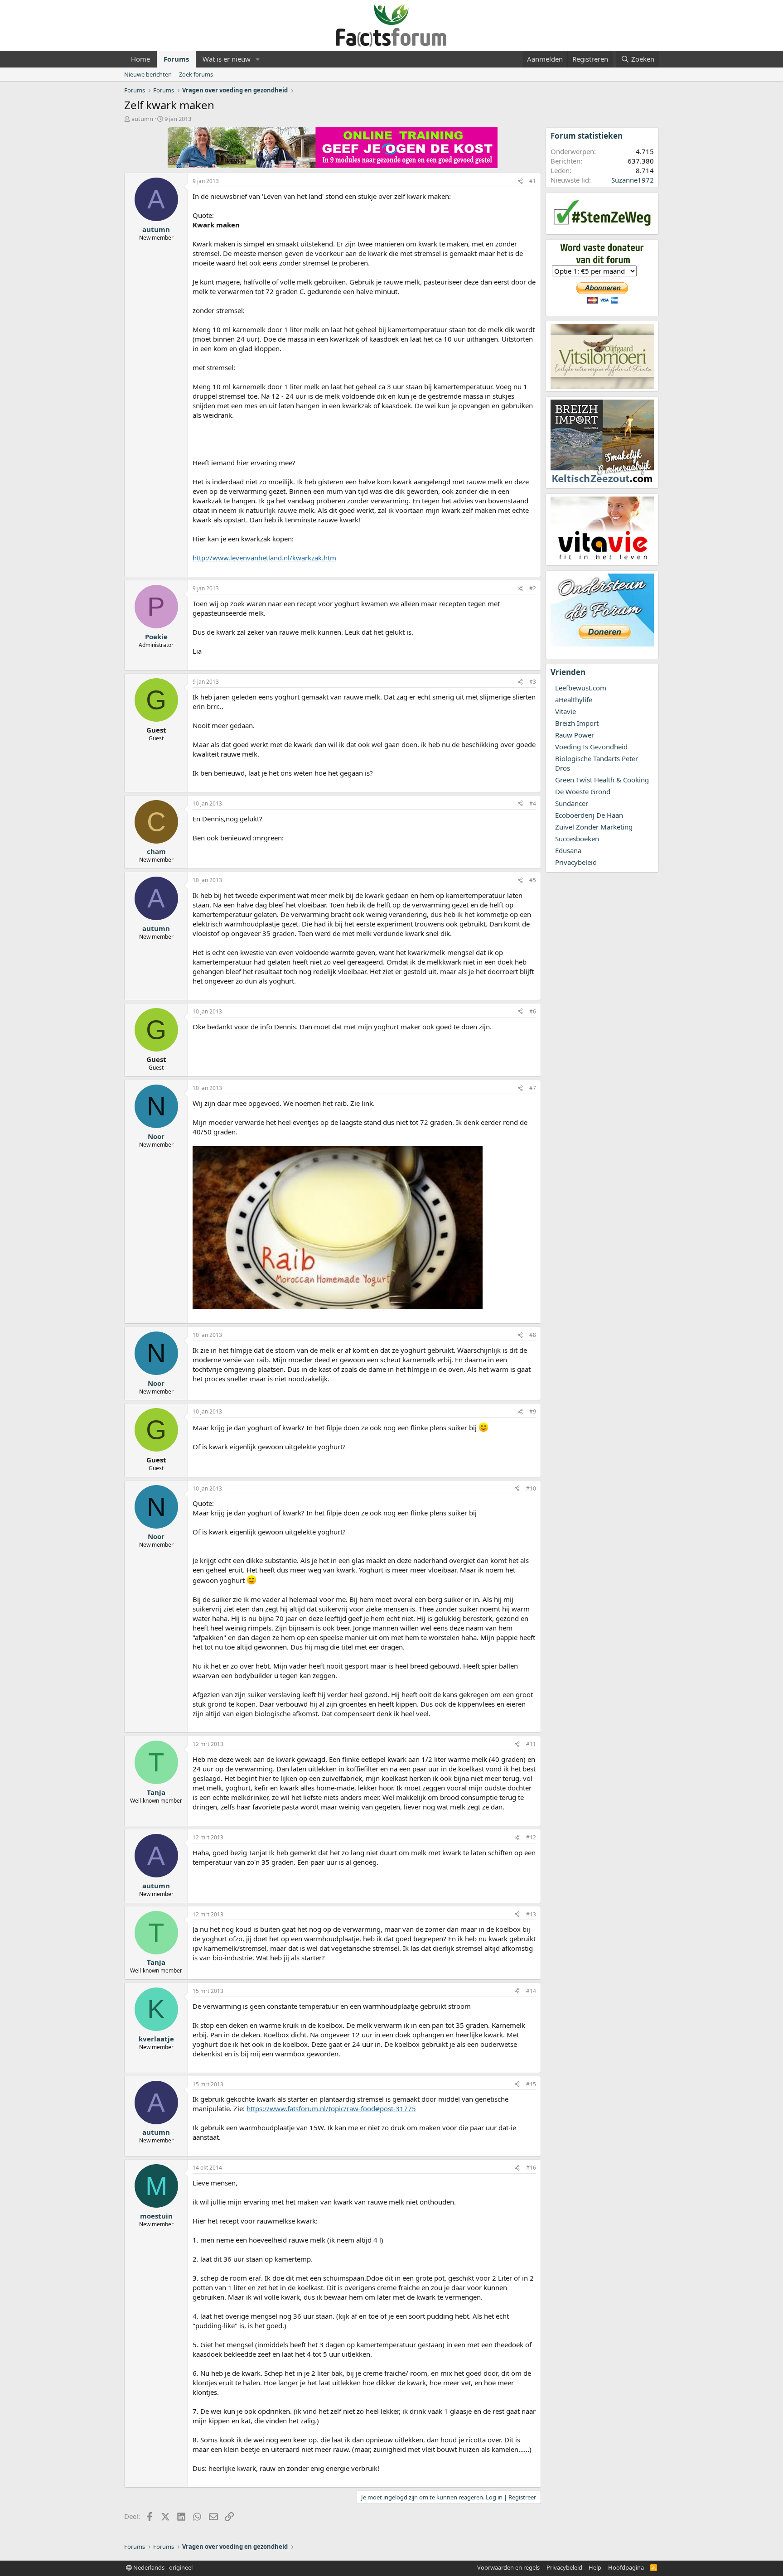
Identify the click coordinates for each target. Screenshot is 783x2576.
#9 (533, 1411)
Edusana (568, 850)
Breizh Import (577, 723)
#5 (533, 880)
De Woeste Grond (583, 791)
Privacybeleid (576, 862)
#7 (533, 1088)
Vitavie (565, 711)
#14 (531, 1991)
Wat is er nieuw (227, 59)
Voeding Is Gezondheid (591, 747)
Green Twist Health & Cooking (602, 780)
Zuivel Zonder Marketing (594, 827)
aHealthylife (574, 699)
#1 (533, 181)
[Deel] (520, 181)
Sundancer (572, 803)
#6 (533, 1011)
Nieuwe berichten (148, 74)
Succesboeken (577, 839)
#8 (533, 1335)
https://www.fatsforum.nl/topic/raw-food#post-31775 (331, 2108)
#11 (531, 1744)
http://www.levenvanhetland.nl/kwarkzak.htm (264, 558)
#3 (533, 682)
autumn (142, 119)
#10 (531, 1488)
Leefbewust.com (581, 688)
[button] (258, 59)
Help (595, 2567)
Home (140, 59)
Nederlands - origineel (162, 2567)
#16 (531, 2168)
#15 (531, 2084)
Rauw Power (575, 735)
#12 (531, 1837)
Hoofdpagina (626, 2567)
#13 (531, 1914)
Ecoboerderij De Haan (589, 815)
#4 (533, 803)
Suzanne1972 (633, 180)
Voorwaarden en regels (508, 2567)
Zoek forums (196, 74)
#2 (533, 588)
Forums (176, 59)
